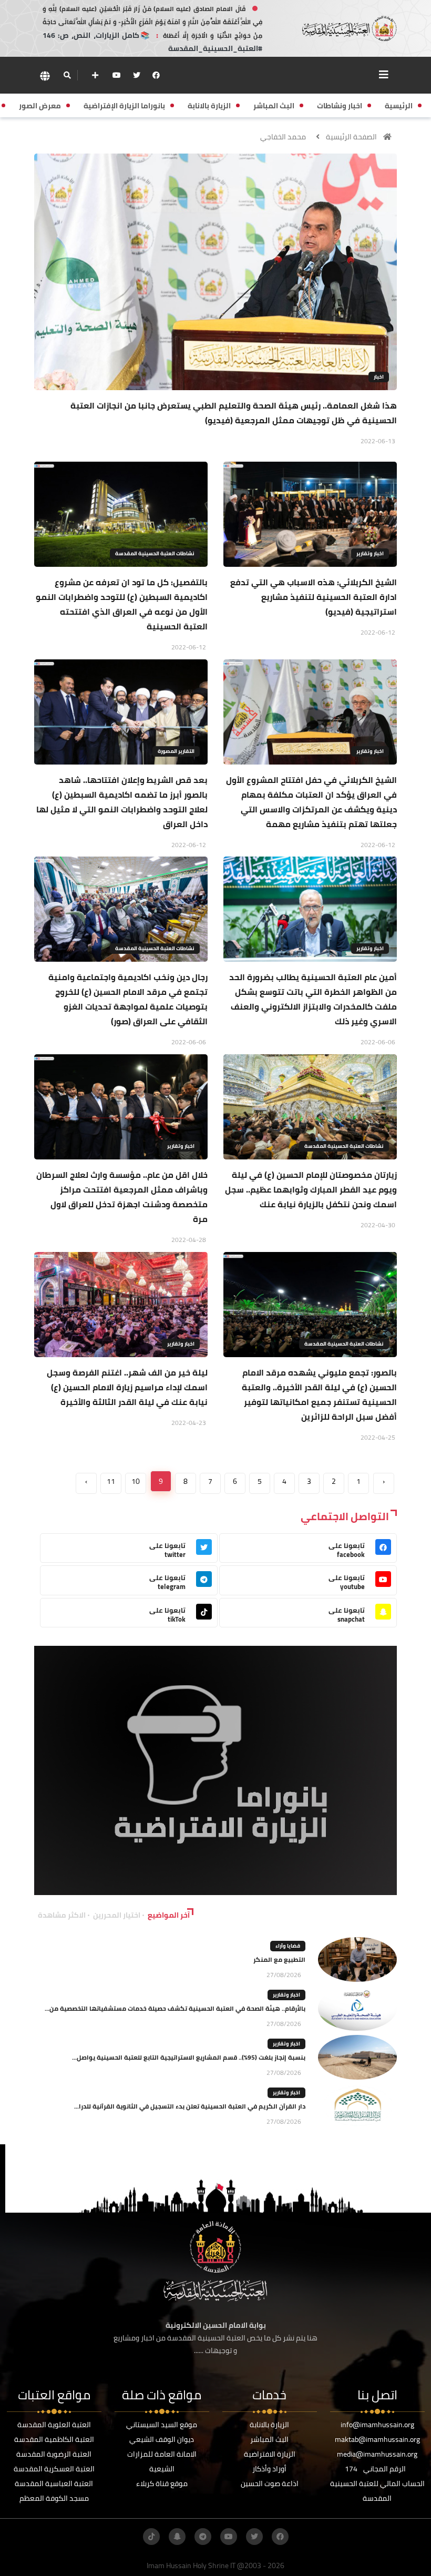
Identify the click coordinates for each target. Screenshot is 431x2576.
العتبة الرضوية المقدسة (54, 2454)
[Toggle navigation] (384, 75)
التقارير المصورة (176, 751)
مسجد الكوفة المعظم (54, 2498)
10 (136, 1481)
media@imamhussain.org (377, 2454)
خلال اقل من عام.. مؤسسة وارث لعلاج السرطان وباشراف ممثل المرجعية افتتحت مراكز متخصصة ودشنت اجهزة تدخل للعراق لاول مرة (122, 1197)
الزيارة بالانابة (269, 2425)
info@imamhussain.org (377, 2425)
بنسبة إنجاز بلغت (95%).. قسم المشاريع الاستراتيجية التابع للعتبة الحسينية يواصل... (189, 2057)
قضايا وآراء (288, 1946)
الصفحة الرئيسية (351, 137)
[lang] (45, 75)
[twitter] (137, 75)
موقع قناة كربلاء (162, 2483)
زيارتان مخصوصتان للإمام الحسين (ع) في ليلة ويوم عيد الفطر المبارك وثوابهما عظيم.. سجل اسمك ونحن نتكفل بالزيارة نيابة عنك (311, 1189)
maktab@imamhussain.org (377, 2439)
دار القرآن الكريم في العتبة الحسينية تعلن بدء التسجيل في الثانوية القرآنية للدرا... (190, 2106)
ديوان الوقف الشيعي (162, 2439)
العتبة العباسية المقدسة (54, 2483)
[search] (67, 75)
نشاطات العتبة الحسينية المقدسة (155, 553)
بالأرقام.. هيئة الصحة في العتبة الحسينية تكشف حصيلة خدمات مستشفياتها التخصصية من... (175, 2008)
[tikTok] (151, 2537)
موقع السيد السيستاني (162, 2425)
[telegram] (203, 2537)
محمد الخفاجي (283, 137)
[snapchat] (177, 2537)
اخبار (379, 377)
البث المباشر (269, 2439)
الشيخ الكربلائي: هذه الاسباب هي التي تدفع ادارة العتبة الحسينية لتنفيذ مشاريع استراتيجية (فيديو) (314, 597)
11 (111, 1481)
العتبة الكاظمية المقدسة (54, 2439)
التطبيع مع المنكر (279, 1959)
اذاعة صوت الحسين (270, 2483)
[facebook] (156, 75)
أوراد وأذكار (269, 2469)
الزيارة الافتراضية (270, 2454)
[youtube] (117, 75)
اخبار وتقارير (370, 553)
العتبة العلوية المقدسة (54, 2425)
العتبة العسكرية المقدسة (54, 2469)
